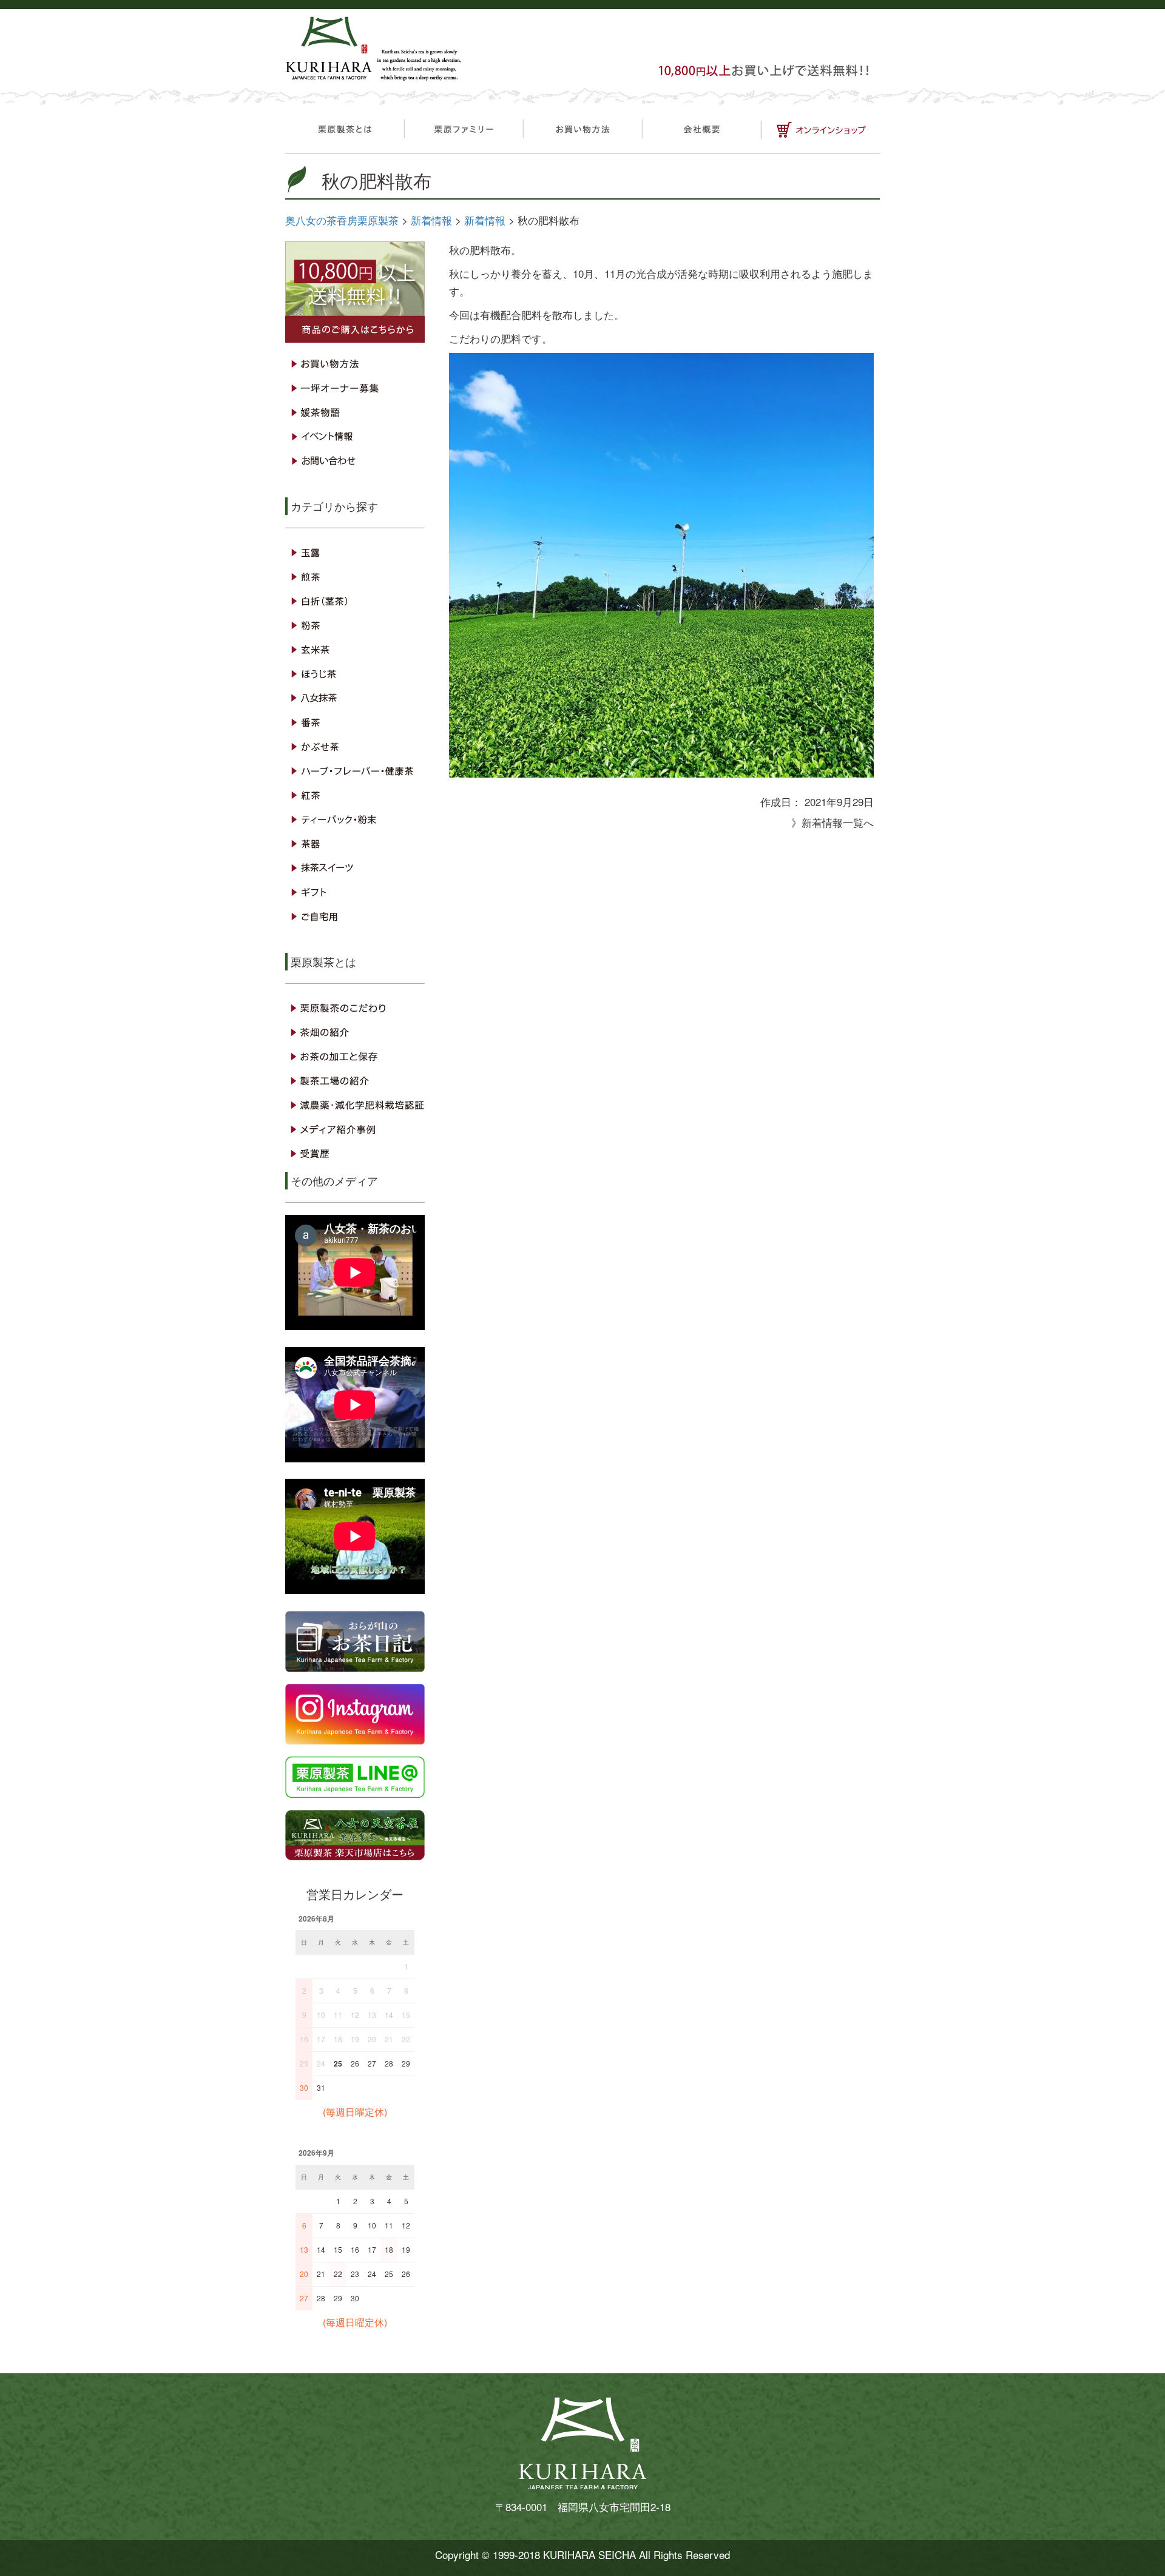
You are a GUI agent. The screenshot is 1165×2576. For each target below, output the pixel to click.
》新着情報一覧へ (832, 822)
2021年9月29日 (839, 802)
